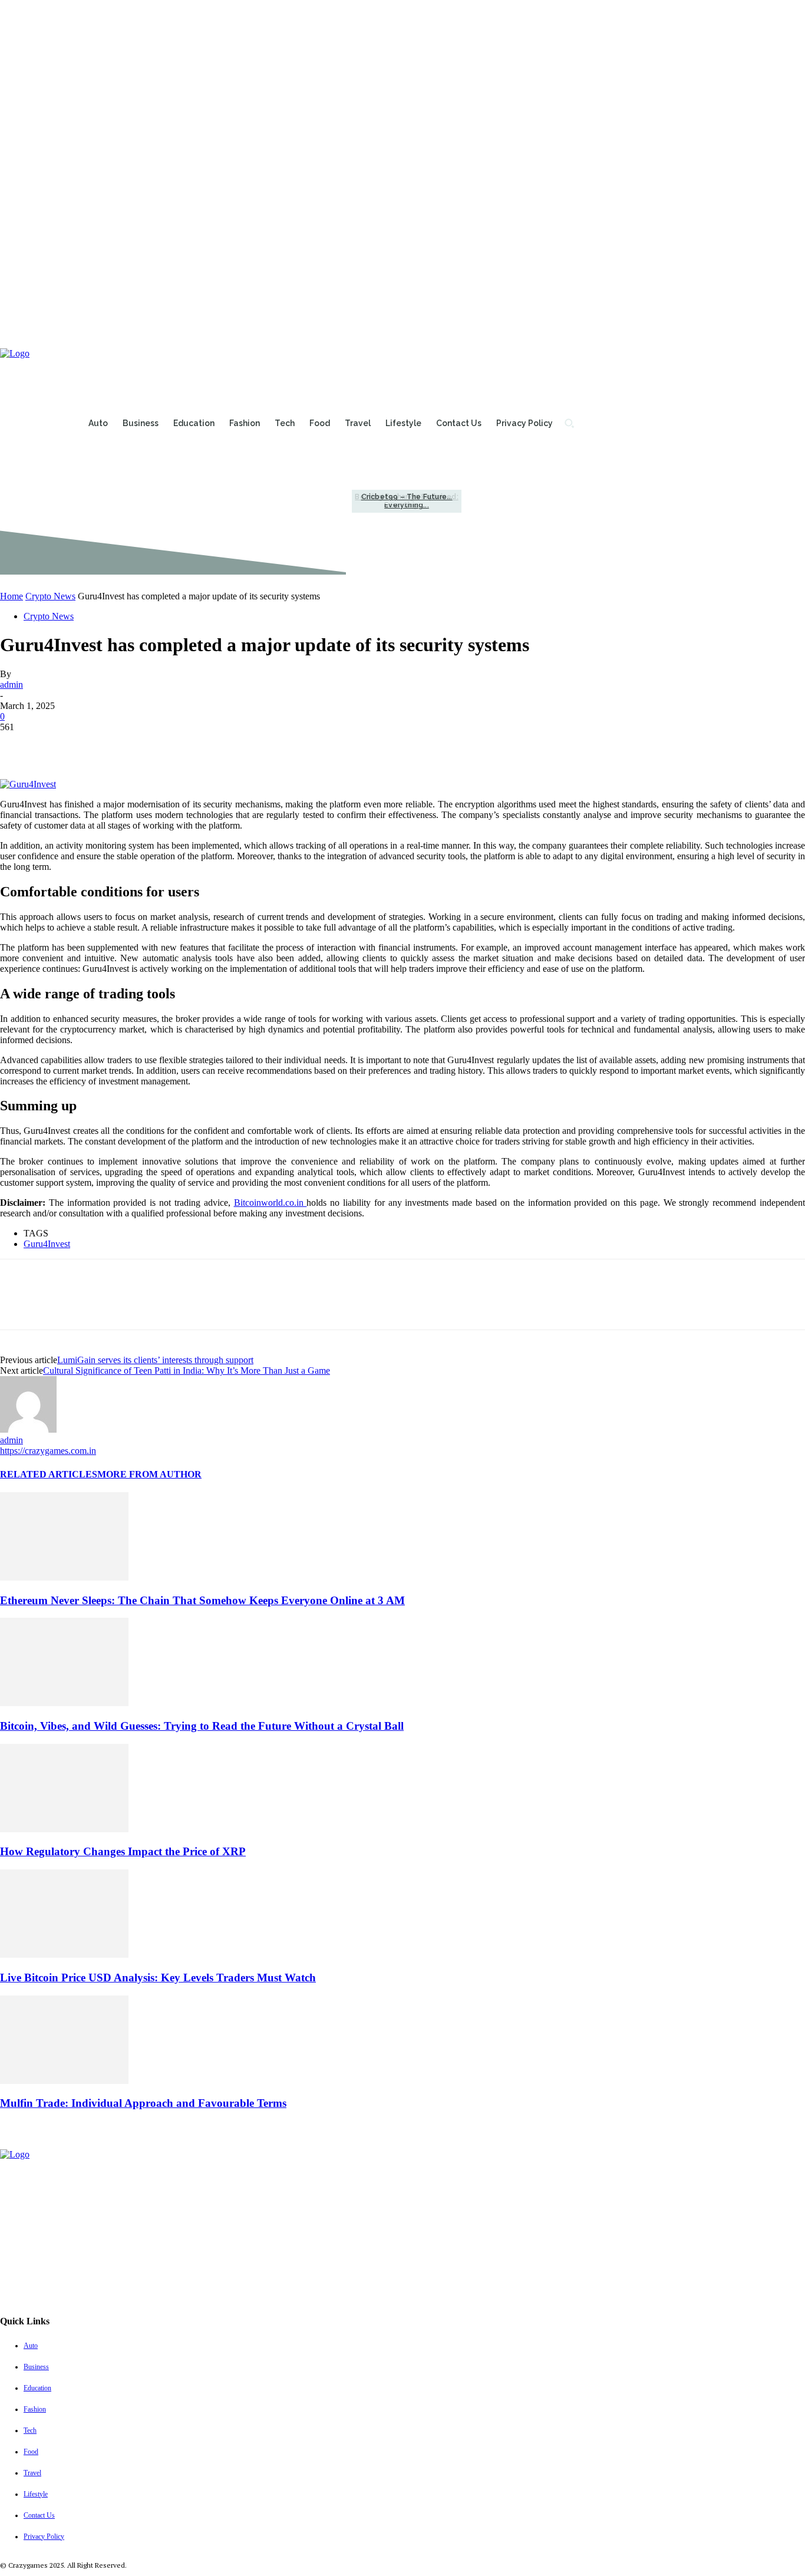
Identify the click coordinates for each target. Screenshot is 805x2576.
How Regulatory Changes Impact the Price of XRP (123, 1851)
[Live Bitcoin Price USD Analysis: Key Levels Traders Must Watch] (64, 1955)
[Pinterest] (104, 745)
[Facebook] (19, 745)
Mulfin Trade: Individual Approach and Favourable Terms (143, 2103)
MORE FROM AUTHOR (149, 1474)
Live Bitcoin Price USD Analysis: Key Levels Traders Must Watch (158, 1978)
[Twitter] (62, 745)
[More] (190, 745)
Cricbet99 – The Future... (407, 497)
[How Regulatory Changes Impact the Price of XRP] (64, 1829)
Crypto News (50, 596)
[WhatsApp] (147, 745)
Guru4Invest (47, 1244)
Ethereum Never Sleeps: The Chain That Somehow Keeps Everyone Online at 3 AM (202, 1600)
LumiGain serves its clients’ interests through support (155, 1360)
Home (11, 596)
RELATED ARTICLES (49, 1474)
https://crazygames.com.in (48, 1451)
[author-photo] (28, 1429)
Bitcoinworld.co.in (270, 1203)
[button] (569, 423)
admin (11, 685)
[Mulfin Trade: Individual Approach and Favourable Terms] (64, 2081)
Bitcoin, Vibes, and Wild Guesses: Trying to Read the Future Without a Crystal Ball (202, 1726)
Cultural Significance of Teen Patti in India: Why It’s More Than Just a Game (187, 1371)
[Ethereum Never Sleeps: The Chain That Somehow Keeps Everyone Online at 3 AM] (64, 1577)
